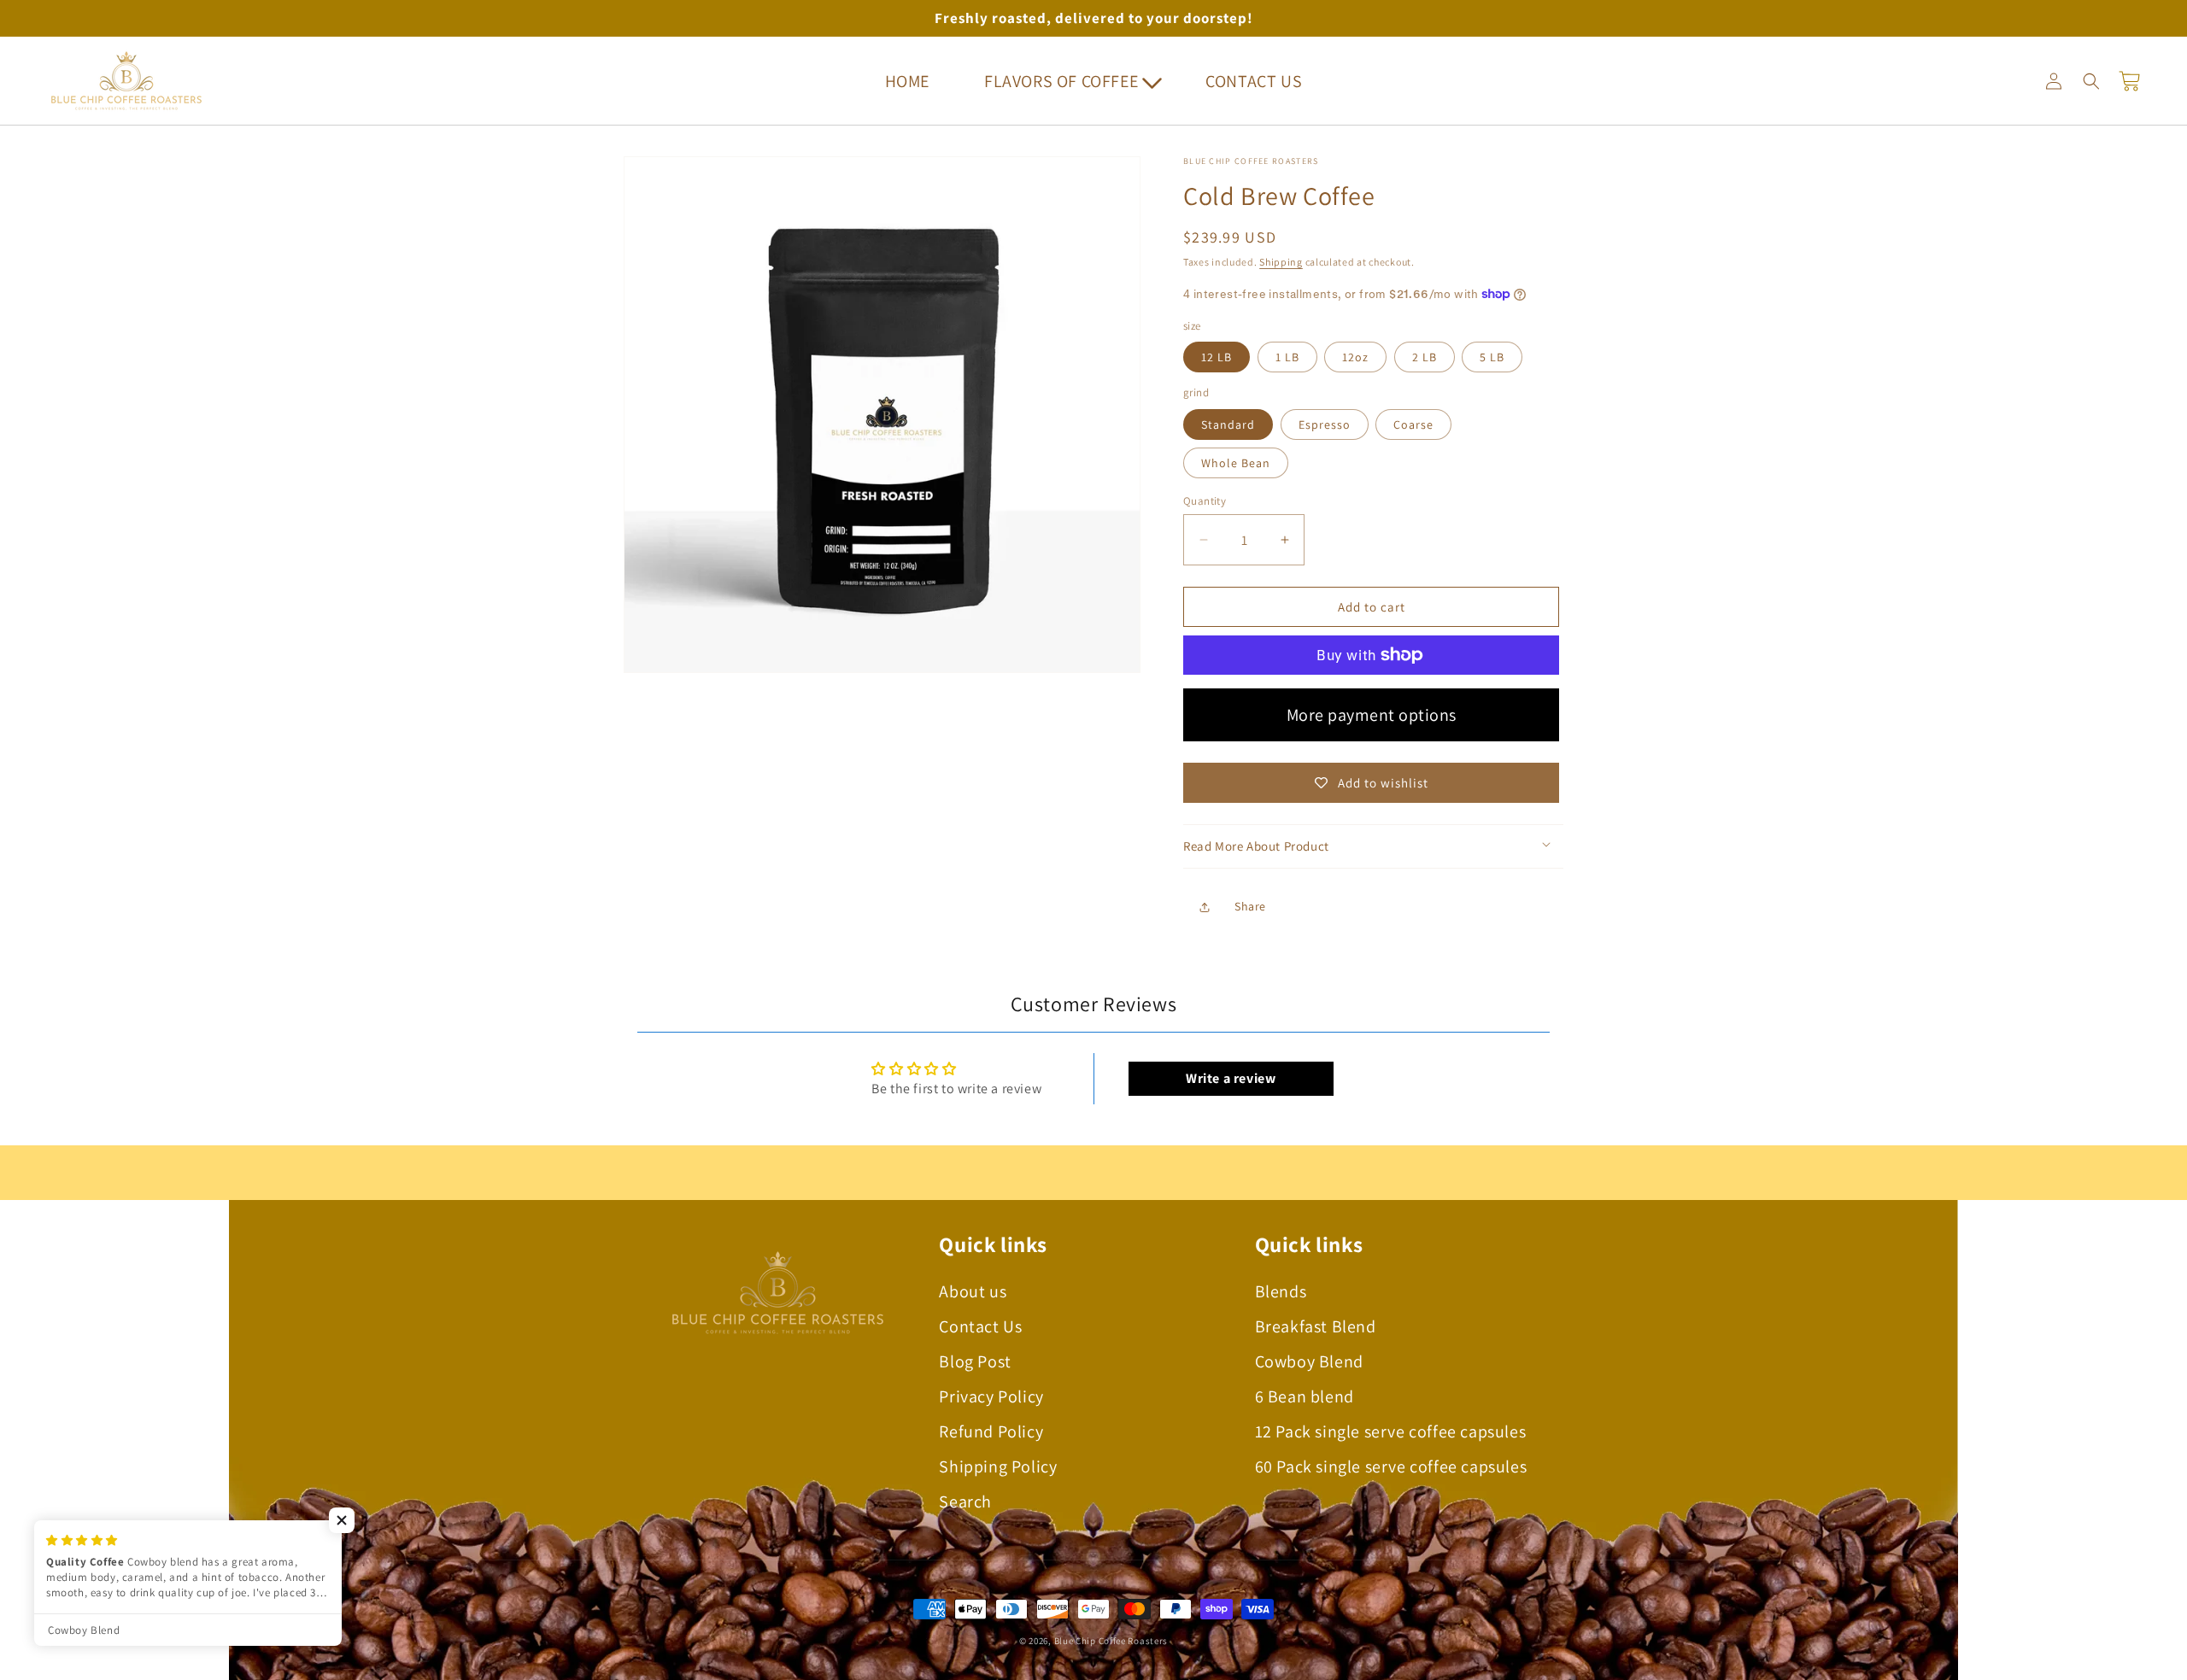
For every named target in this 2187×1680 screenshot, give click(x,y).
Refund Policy (991, 1431)
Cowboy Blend (1309, 1361)
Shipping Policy (998, 1466)
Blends (1281, 1291)
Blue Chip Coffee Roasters (1111, 1641)
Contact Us (980, 1326)
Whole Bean (1236, 463)
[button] (1067, 81)
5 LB (1492, 357)
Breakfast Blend (1316, 1326)
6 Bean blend (1305, 1396)
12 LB (1217, 357)
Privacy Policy (991, 1396)
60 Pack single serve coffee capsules (1391, 1466)
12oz (1355, 357)
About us (973, 1291)
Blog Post (975, 1361)
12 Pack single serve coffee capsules (1391, 1431)
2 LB (1425, 357)
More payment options (1372, 715)
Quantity (1205, 501)
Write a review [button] (1231, 1078)
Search (965, 1501)
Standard (1228, 424)
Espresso (1325, 424)
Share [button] (1250, 906)
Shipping (1281, 262)
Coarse (1413, 424)
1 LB (1287, 357)
